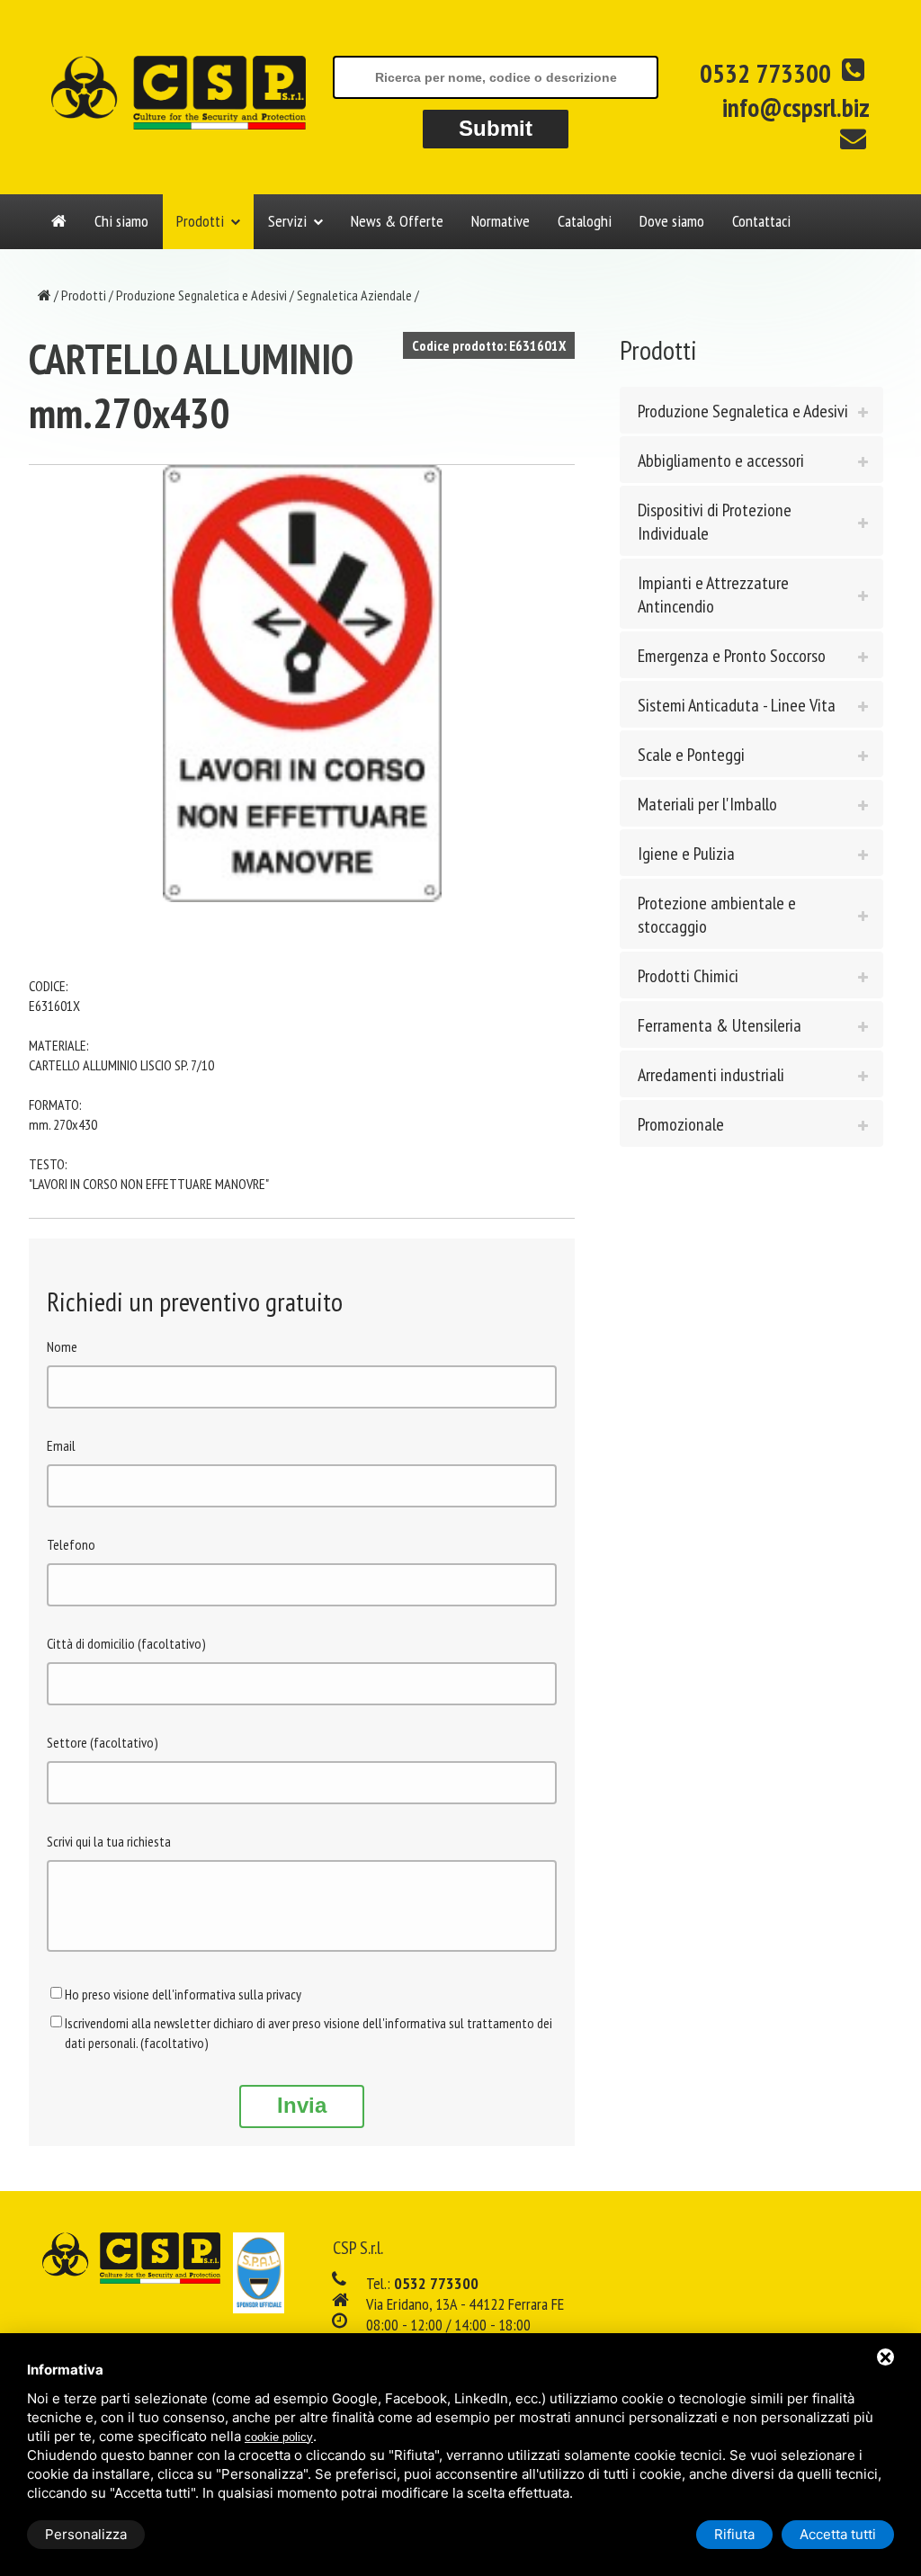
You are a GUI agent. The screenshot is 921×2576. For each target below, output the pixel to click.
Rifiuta (734, 2534)
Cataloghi (585, 221)
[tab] (751, 410)
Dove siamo (672, 221)
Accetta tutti (838, 2534)
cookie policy (279, 2437)
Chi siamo (121, 221)
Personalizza (86, 2534)
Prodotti (200, 221)
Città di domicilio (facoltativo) (126, 1643)
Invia (302, 2105)
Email (61, 1445)
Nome (62, 1346)
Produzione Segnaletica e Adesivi (201, 295)
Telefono (71, 1544)
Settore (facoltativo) (103, 1742)
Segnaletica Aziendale (354, 295)
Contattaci (761, 221)
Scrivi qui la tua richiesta (109, 1841)
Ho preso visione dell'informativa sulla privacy (183, 1994)
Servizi (287, 221)
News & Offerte (397, 221)
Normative (501, 221)
